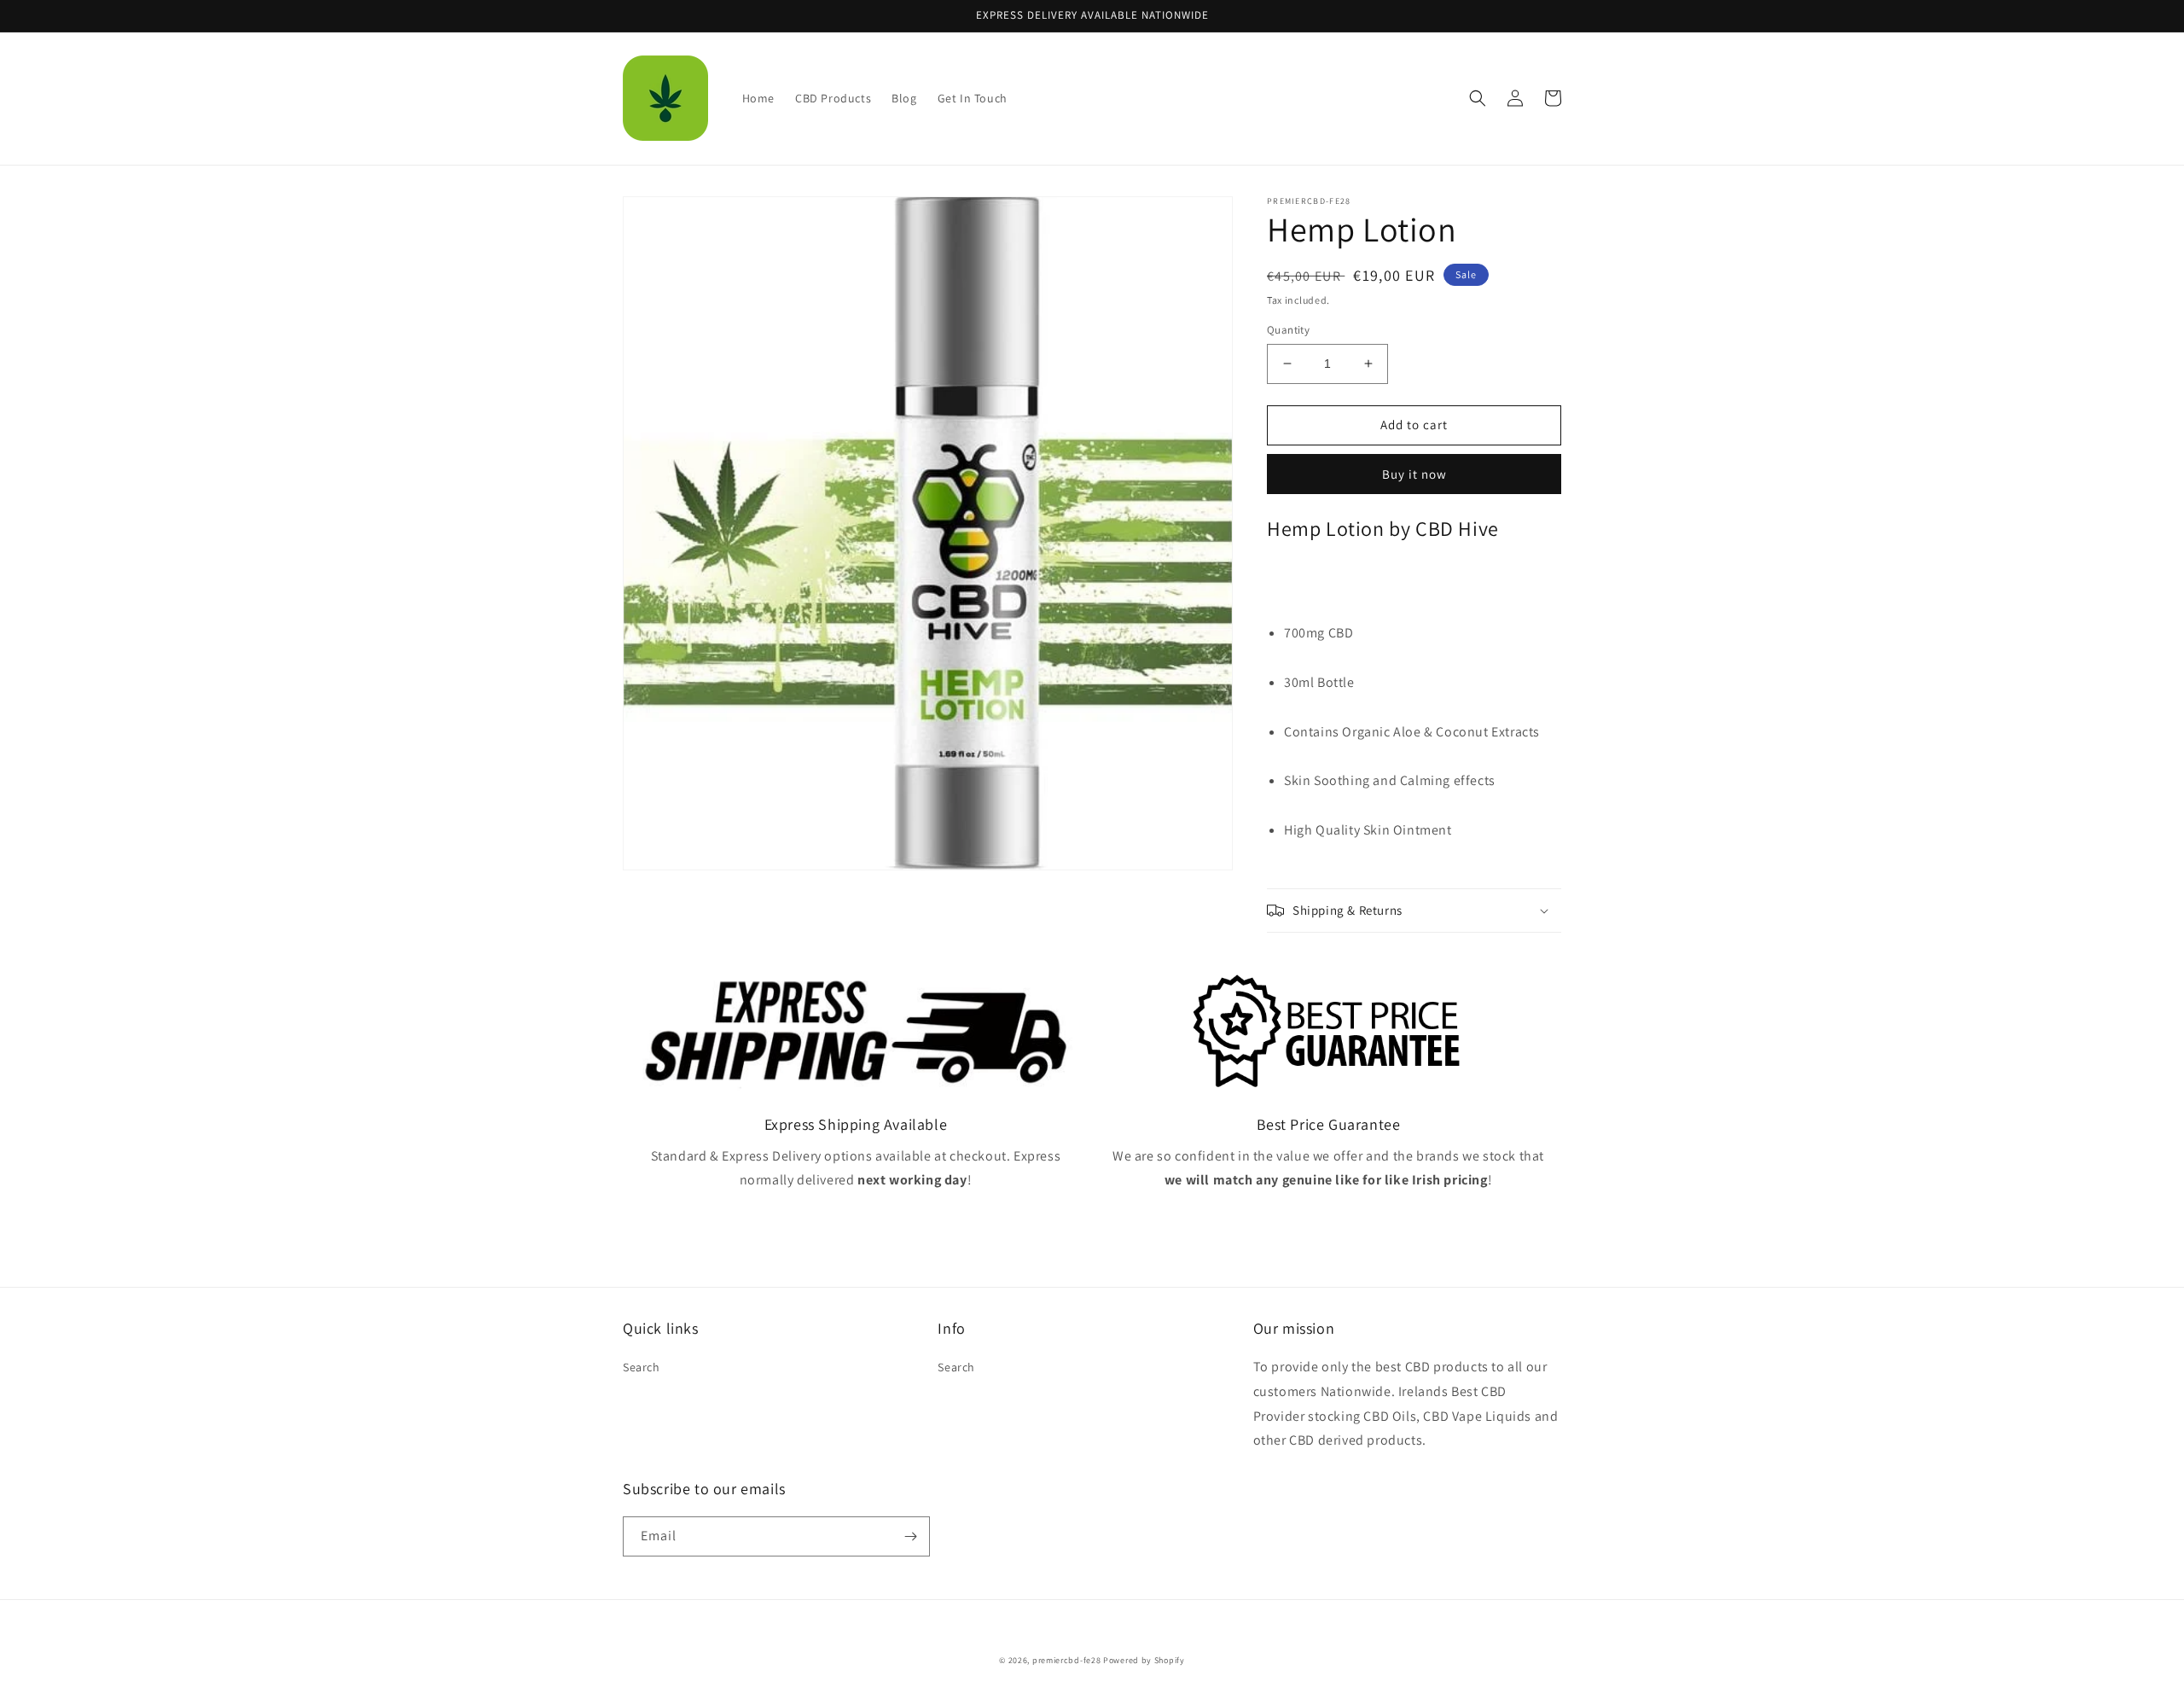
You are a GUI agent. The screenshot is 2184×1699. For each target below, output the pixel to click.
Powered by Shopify (1144, 1660)
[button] (1478, 98)
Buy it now (1414, 474)
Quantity (1288, 330)
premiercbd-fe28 (1067, 1660)
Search (642, 1367)
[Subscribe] (910, 1536)
